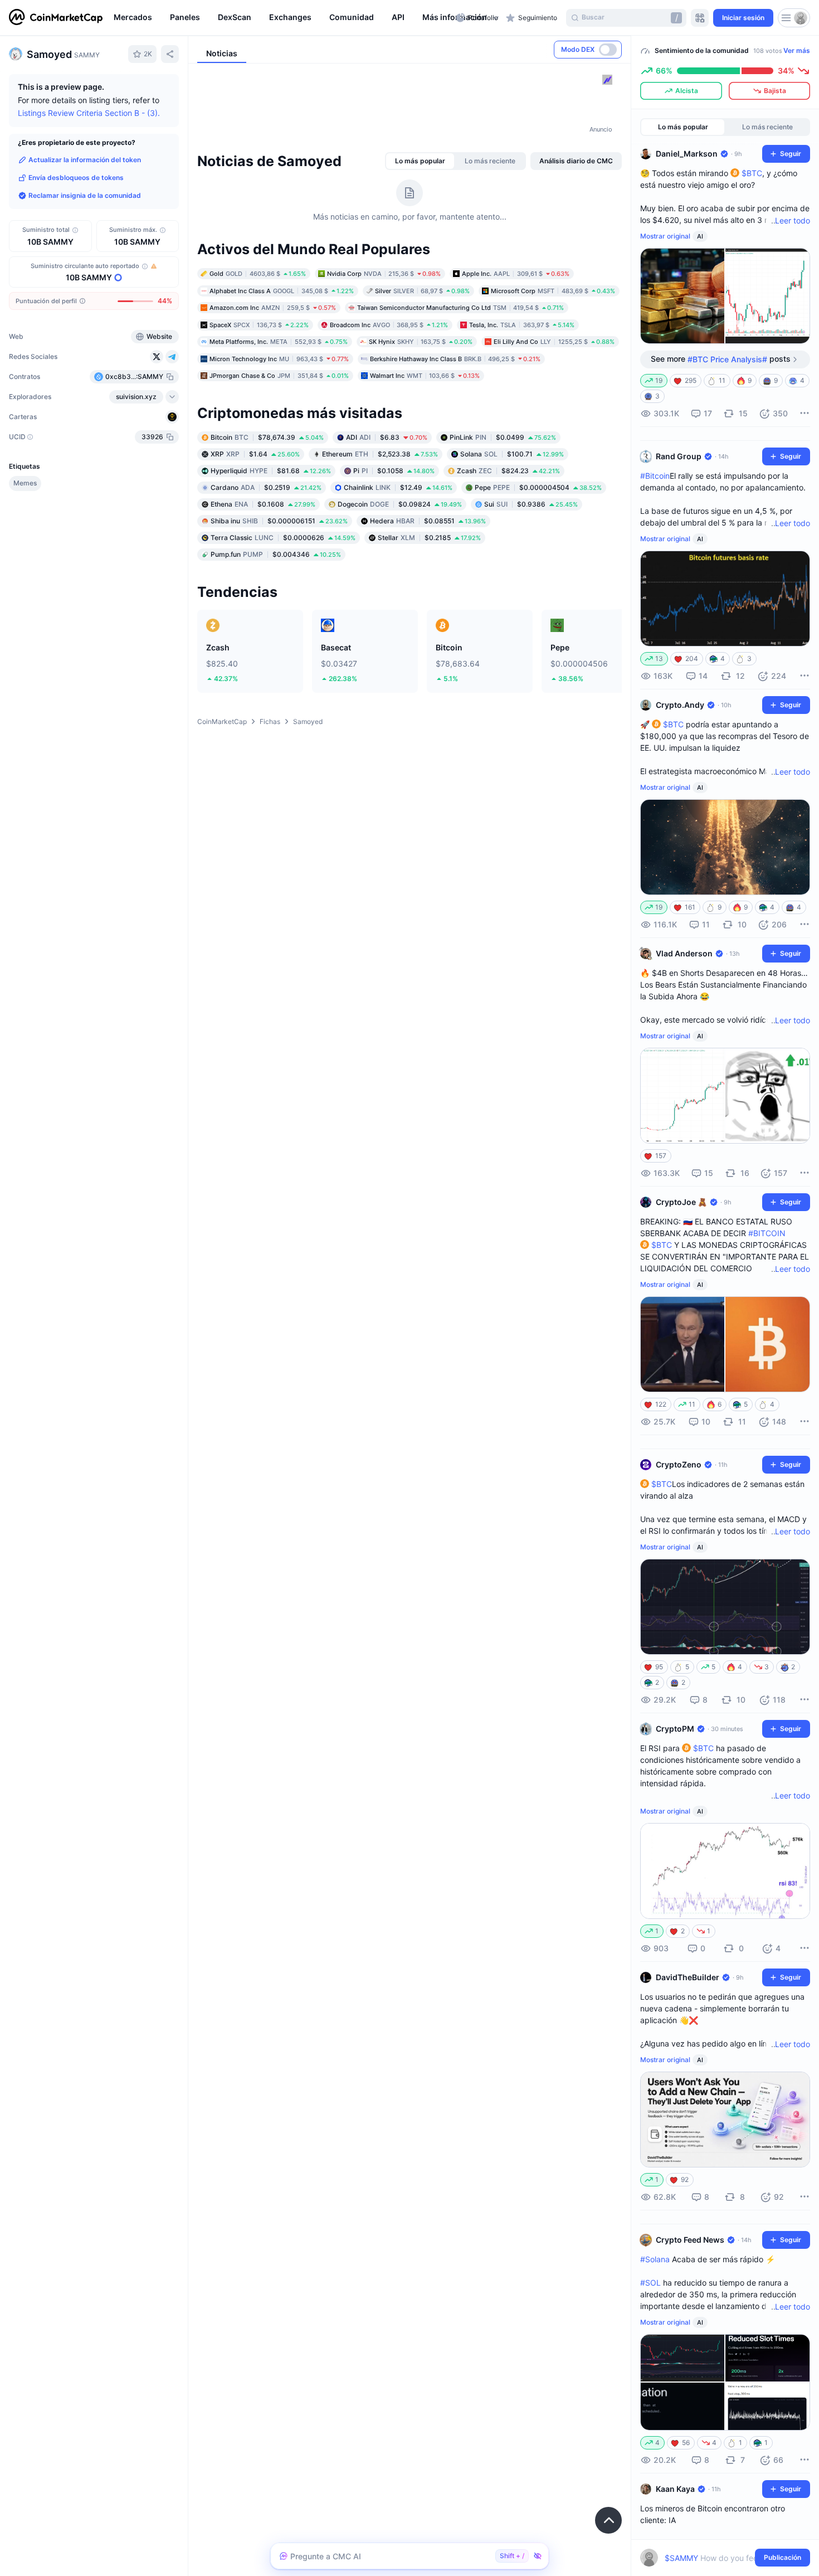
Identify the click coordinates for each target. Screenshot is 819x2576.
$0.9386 (531, 504)
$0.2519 (266, 487)
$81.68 (271, 470)
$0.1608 (263, 504)
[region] (282, 18)
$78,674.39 (267, 437)
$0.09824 (400, 504)
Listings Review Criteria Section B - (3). (89, 113)
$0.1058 (394, 470)
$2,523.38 (380, 453)
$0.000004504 (538, 487)
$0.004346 (276, 554)
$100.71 (512, 453)
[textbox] (717, 2558)
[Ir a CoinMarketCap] (56, 18)
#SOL (650, 2283)
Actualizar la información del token (85, 160)
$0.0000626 (283, 537)
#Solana (655, 2259)
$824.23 (508, 470)
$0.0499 (503, 437)
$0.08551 (428, 520)
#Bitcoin (655, 476)
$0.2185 (429, 537)
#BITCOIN (767, 1233)
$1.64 (255, 453)
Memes (25, 483)
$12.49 (398, 487)
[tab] (420, 161)
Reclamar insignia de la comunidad (85, 195)
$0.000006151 (279, 520)
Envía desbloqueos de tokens (76, 178)
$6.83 (387, 437)
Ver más (797, 50)
